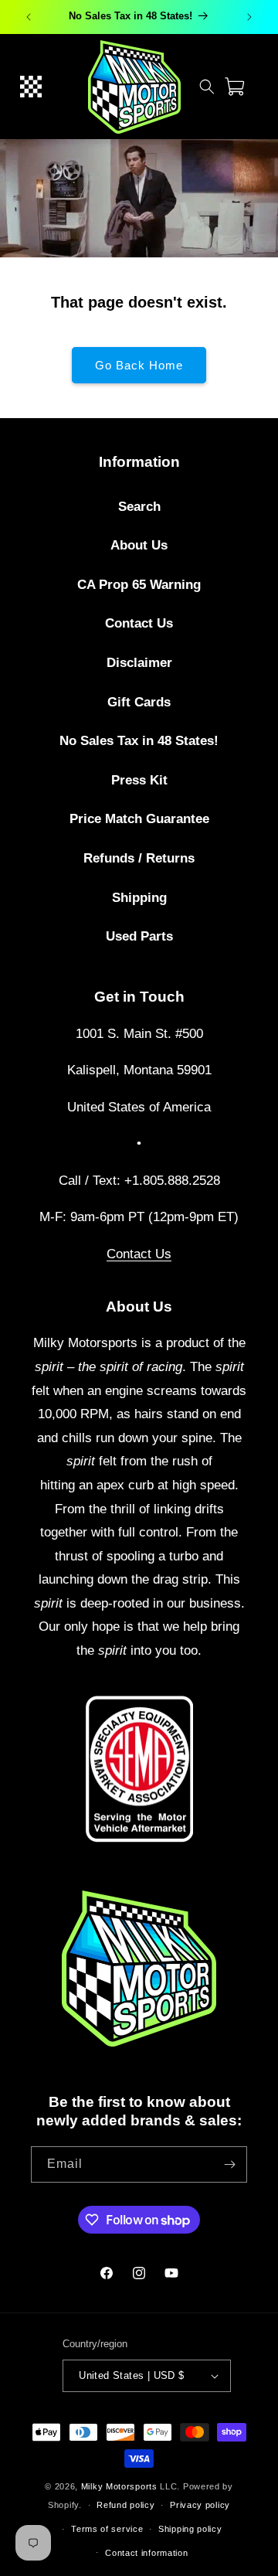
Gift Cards (139, 702)
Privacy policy (200, 2505)
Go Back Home (139, 365)
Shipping (139, 898)
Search (139, 507)
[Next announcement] (249, 17)
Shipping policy (190, 2529)
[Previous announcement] (29, 17)
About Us (139, 545)
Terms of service (107, 2529)
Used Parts (139, 936)
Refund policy (125, 2505)
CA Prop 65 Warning (139, 585)
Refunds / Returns (139, 858)
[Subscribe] (229, 2164)
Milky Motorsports (119, 2486)
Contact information (146, 2553)
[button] (31, 87)
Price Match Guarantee (139, 819)
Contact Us (139, 623)
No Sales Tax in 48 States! (139, 741)
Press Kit (139, 780)
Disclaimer (139, 663)
